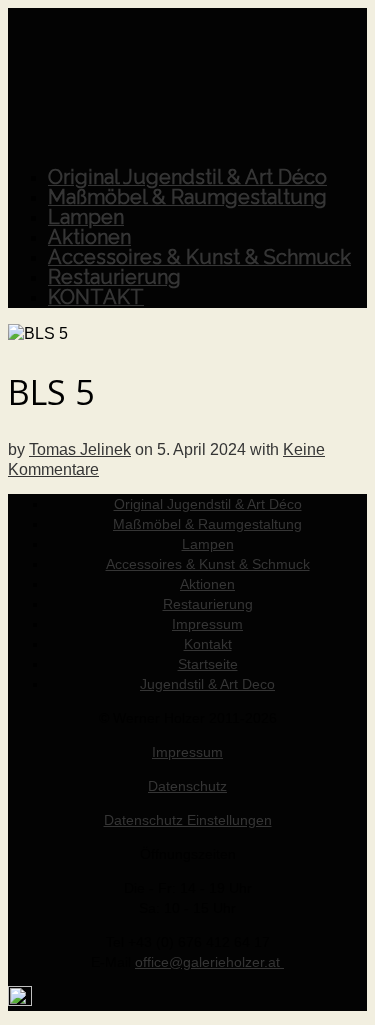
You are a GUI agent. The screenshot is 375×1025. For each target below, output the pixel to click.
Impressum (187, 752)
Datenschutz (187, 786)
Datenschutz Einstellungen (188, 820)
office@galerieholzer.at (209, 962)
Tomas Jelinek (80, 449)
